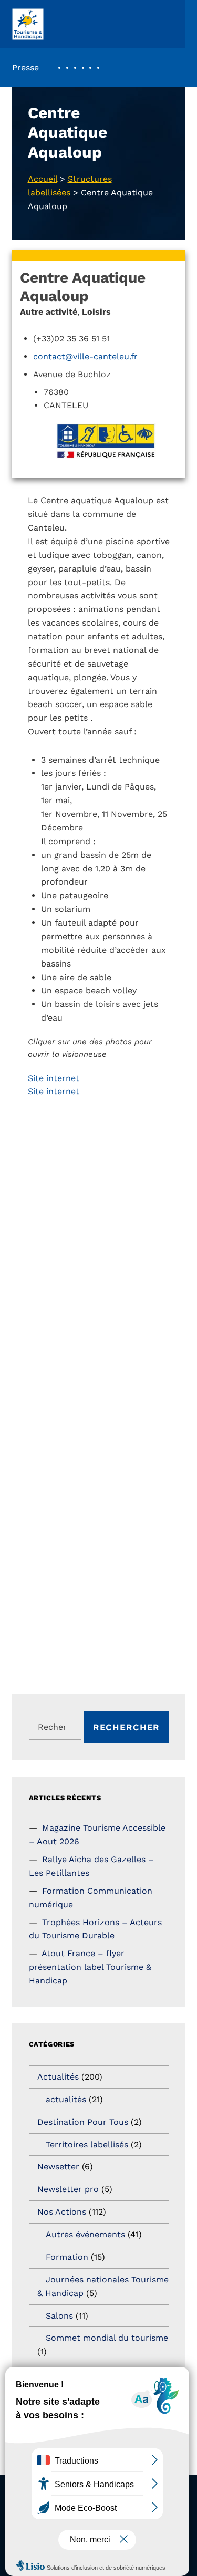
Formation (67, 2257)
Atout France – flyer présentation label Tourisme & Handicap (90, 1967)
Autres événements (85, 2234)
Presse (25, 67)
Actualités (58, 2077)
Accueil (43, 179)
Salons (59, 2316)
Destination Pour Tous (83, 2122)
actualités (66, 2099)
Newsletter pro (68, 2189)
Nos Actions (62, 2212)
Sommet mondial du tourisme (107, 2338)
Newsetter (58, 2167)
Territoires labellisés (87, 2144)
